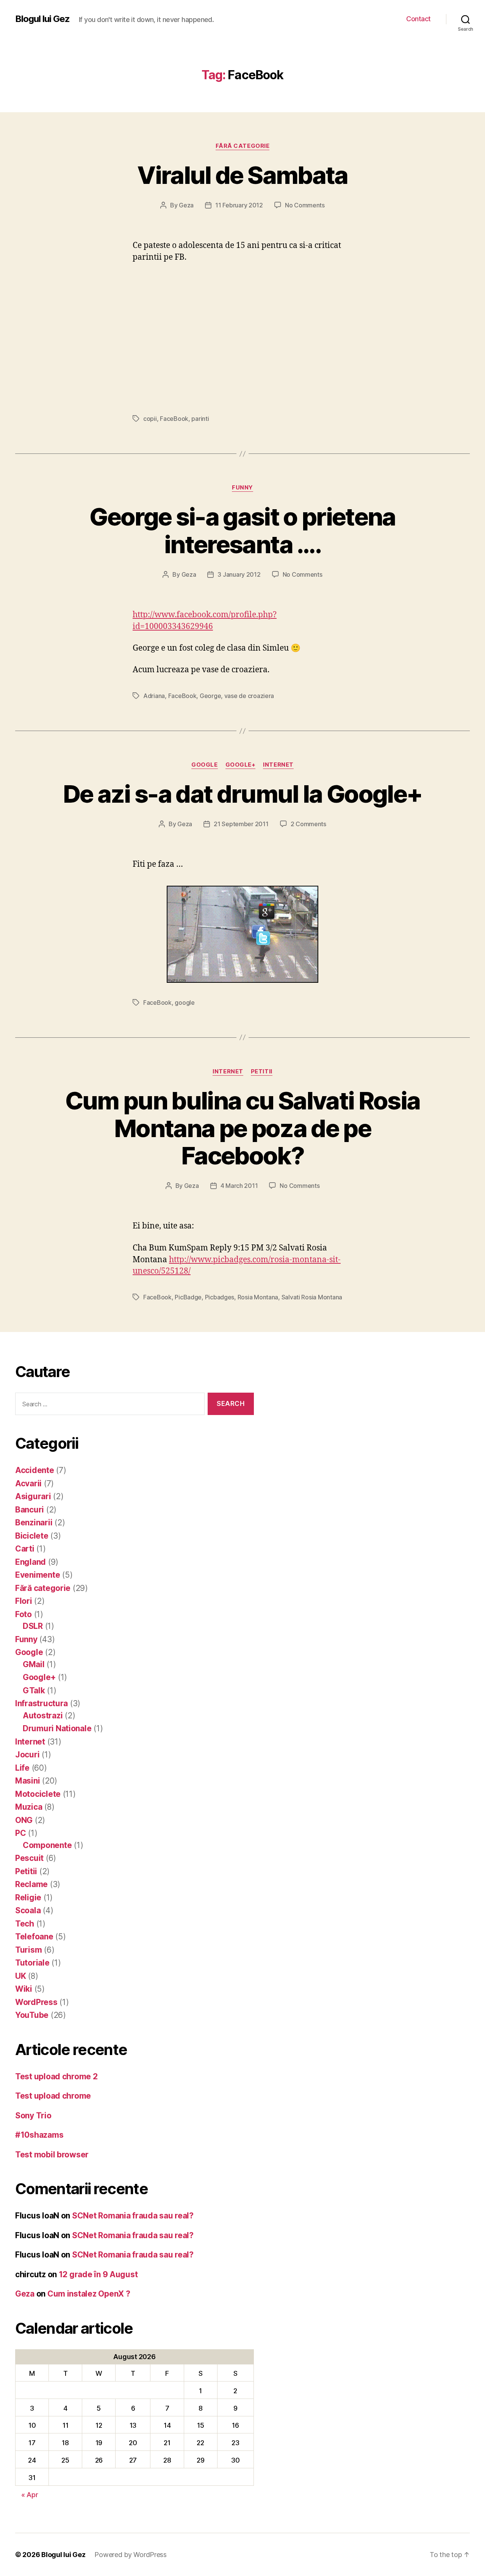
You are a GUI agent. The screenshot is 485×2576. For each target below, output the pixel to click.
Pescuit (29, 1858)
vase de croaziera (249, 696)
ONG (24, 1820)
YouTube (32, 2015)
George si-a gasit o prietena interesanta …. (242, 530)
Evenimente (38, 1575)
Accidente (35, 1470)
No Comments (305, 205)
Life (22, 1768)
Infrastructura (41, 1703)
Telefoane (34, 1937)
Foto (23, 1614)
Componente (47, 1845)
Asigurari (33, 1496)
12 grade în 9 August (98, 2274)
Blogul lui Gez (42, 19)
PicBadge (188, 1297)
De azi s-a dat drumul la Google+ (243, 794)
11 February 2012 (239, 205)
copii (150, 419)
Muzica (29, 1807)
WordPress (36, 2002)
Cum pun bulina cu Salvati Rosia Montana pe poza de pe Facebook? (243, 1128)
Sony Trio (33, 2116)
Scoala (28, 1910)
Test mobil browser (52, 2155)
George (210, 696)
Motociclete (38, 1794)
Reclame (31, 1884)
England (31, 1562)
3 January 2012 (239, 574)
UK (20, 1976)
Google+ (241, 765)
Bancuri (30, 1510)
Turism (28, 1950)
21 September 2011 (241, 824)
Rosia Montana (258, 1297)
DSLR (33, 1626)
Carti (25, 1549)
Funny (242, 488)
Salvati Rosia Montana (312, 1297)
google (185, 1002)
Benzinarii (34, 1523)
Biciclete (32, 1536)
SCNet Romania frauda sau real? (133, 2216)
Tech (25, 1924)
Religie (28, 1897)
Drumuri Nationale (57, 1728)
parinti (200, 419)
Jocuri (27, 1755)
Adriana (154, 696)
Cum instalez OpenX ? (89, 2294)
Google (204, 765)
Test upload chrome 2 (56, 2076)
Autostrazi (43, 1716)
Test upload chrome (53, 2096)
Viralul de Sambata (242, 175)
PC (20, 1833)
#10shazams (39, 2135)
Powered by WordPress (131, 2555)
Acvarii (28, 1483)
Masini (27, 1781)
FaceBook (174, 419)
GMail (34, 1664)
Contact (419, 19)
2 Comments (308, 824)
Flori (24, 1601)
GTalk (34, 1690)
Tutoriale (32, 1963)
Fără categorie (243, 146)
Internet (278, 765)
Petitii (262, 1072)
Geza (186, 205)
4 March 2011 (239, 1186)
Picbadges (220, 1297)
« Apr (30, 2495)
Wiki (24, 1989)
